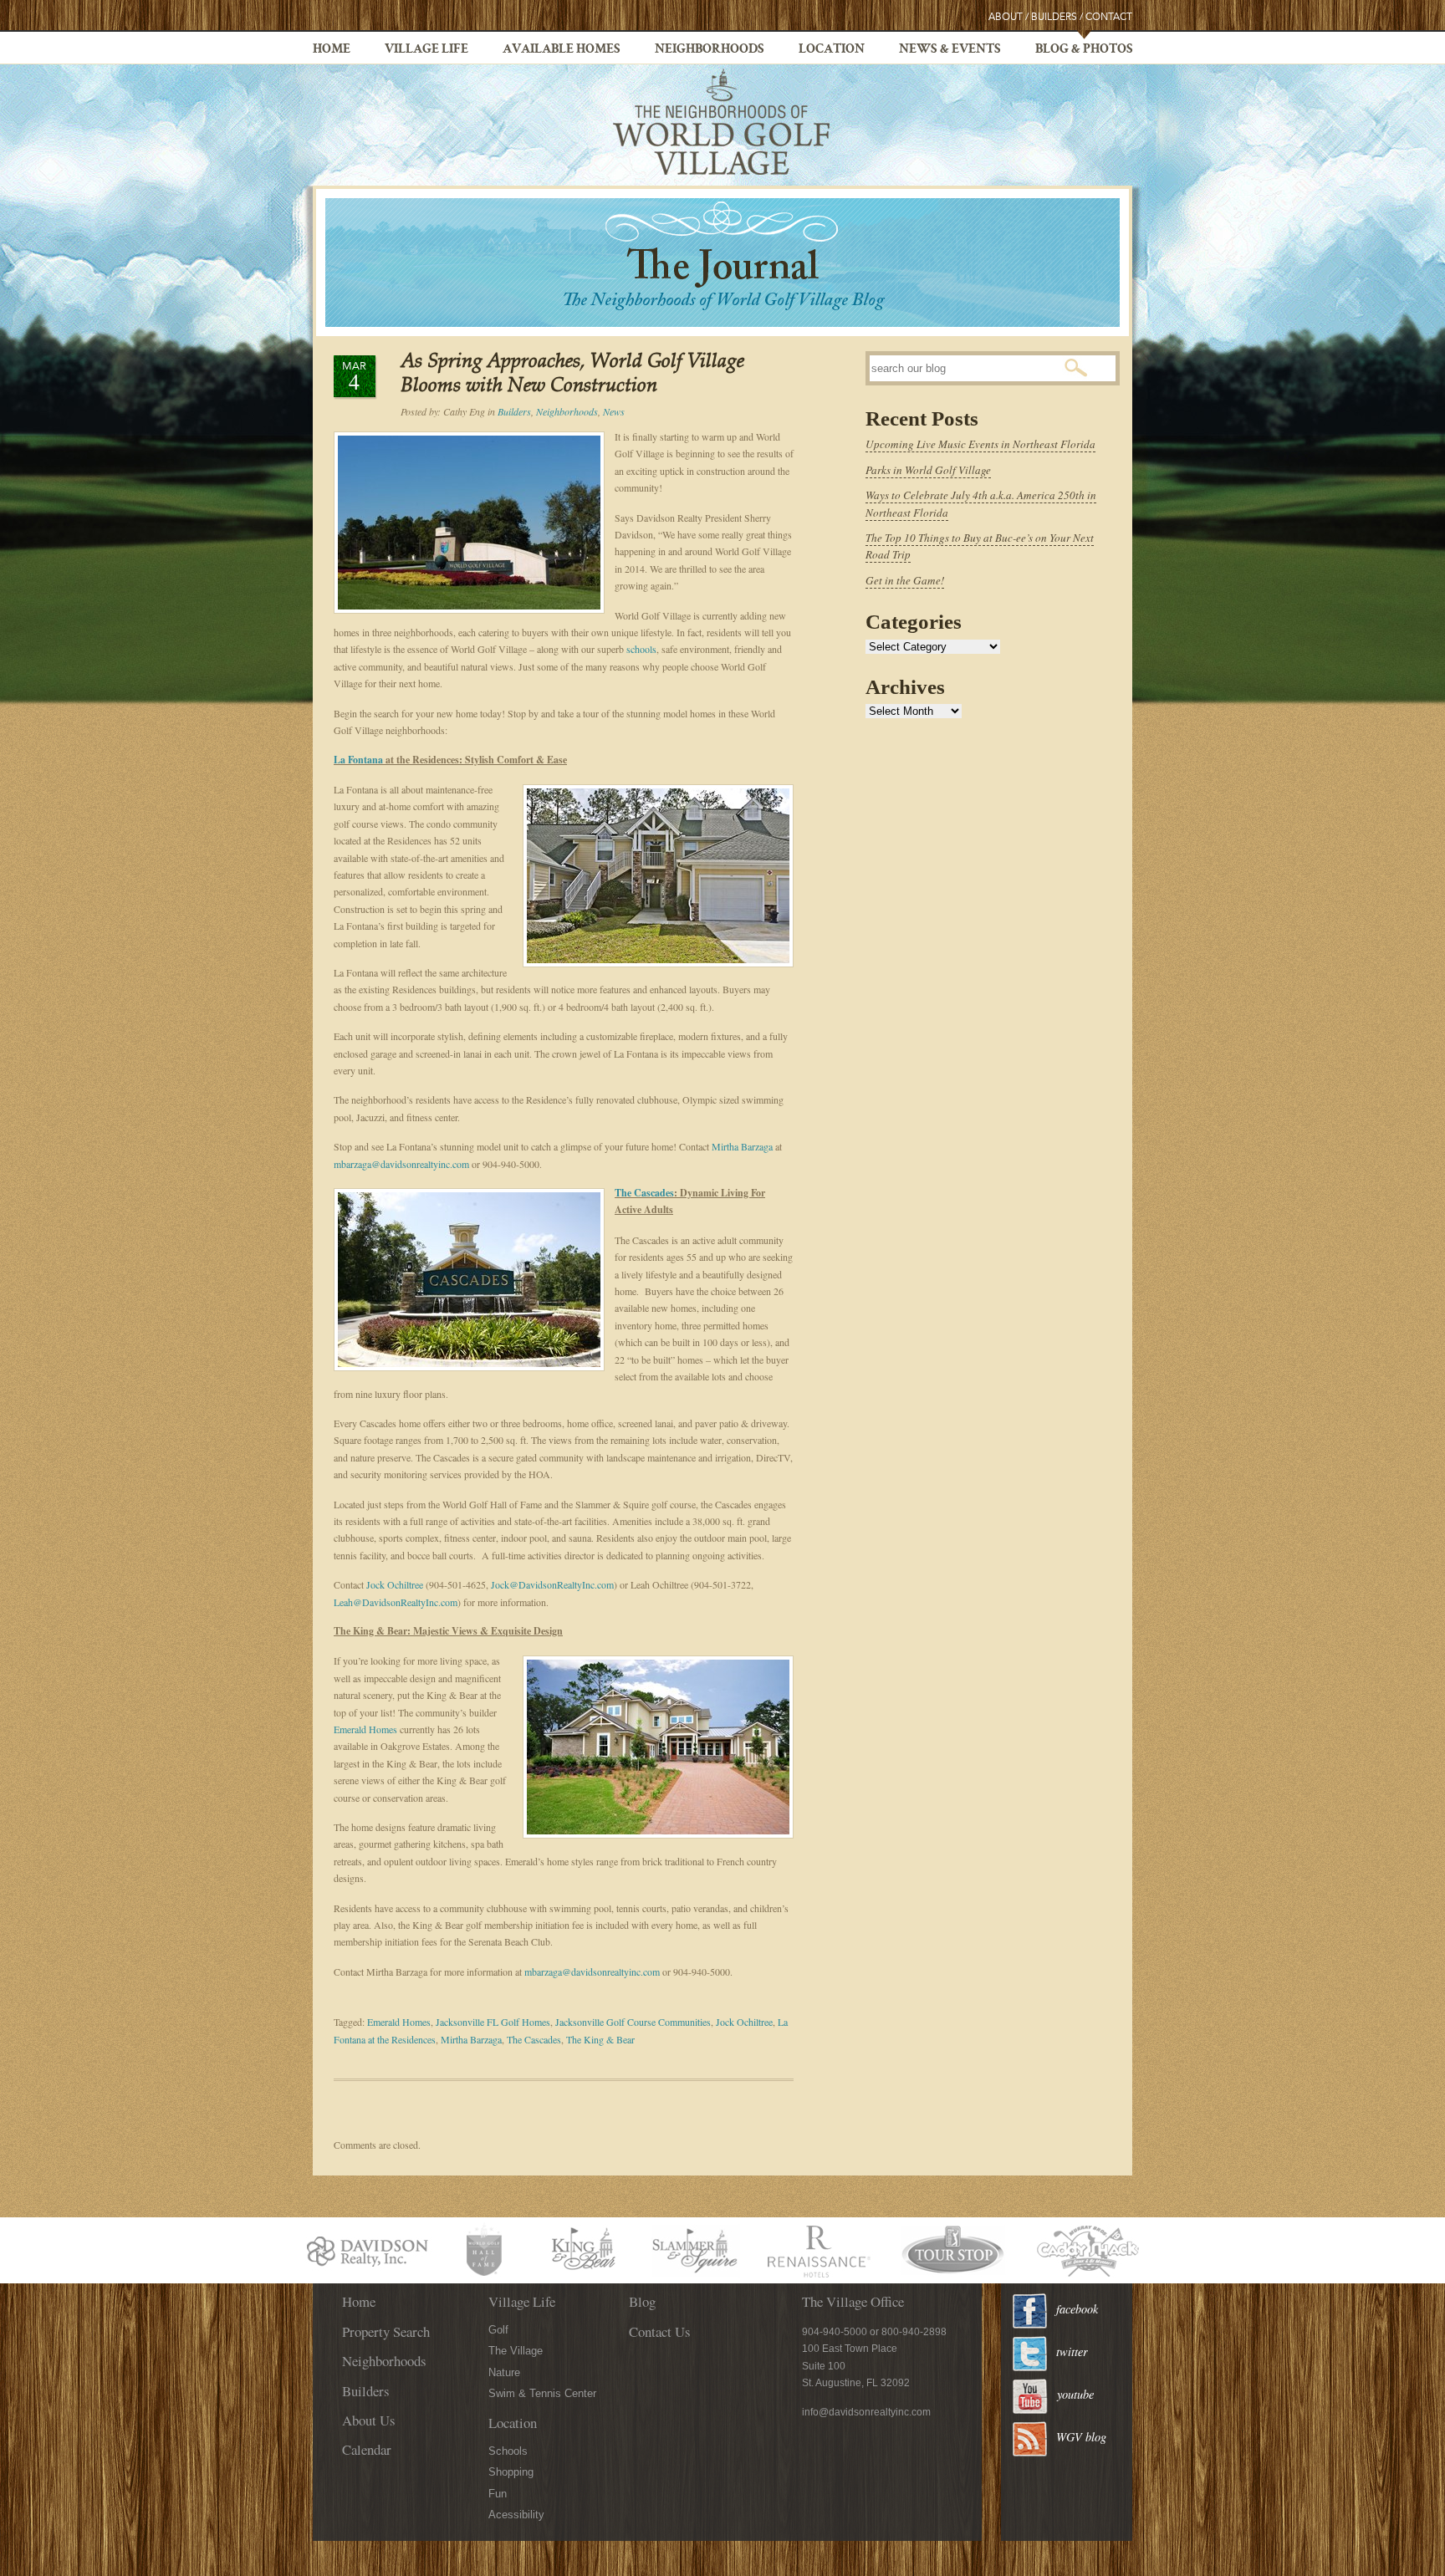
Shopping (511, 2472)
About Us (369, 2420)
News (614, 411)
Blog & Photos (1084, 50)
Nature (504, 2372)
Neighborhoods (710, 50)
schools (641, 649)
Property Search (386, 2331)
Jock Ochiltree (395, 1584)
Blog (642, 2301)
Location (832, 50)
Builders (1054, 17)
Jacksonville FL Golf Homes (493, 2022)
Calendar (367, 2449)
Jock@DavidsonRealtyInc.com (552, 1584)
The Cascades (644, 1193)
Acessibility (516, 2515)
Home (332, 50)
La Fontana (358, 760)
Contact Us (660, 2331)
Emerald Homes (365, 1729)
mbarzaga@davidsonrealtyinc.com (401, 1164)
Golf (498, 2330)
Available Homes (562, 50)
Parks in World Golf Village (928, 470)
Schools (508, 2451)
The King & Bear (600, 2039)
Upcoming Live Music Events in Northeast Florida (980, 444)
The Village (516, 2351)
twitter (1072, 2352)
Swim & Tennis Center (542, 2393)
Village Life (426, 50)
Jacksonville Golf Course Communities (633, 2022)
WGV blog (1081, 2437)
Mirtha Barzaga (742, 1146)
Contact (1109, 17)
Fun (498, 2494)
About (1006, 17)
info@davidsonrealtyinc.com (866, 2412)
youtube (1075, 2394)
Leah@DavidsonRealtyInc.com (396, 1602)
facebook (1077, 2309)
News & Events (950, 50)
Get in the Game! (905, 580)
